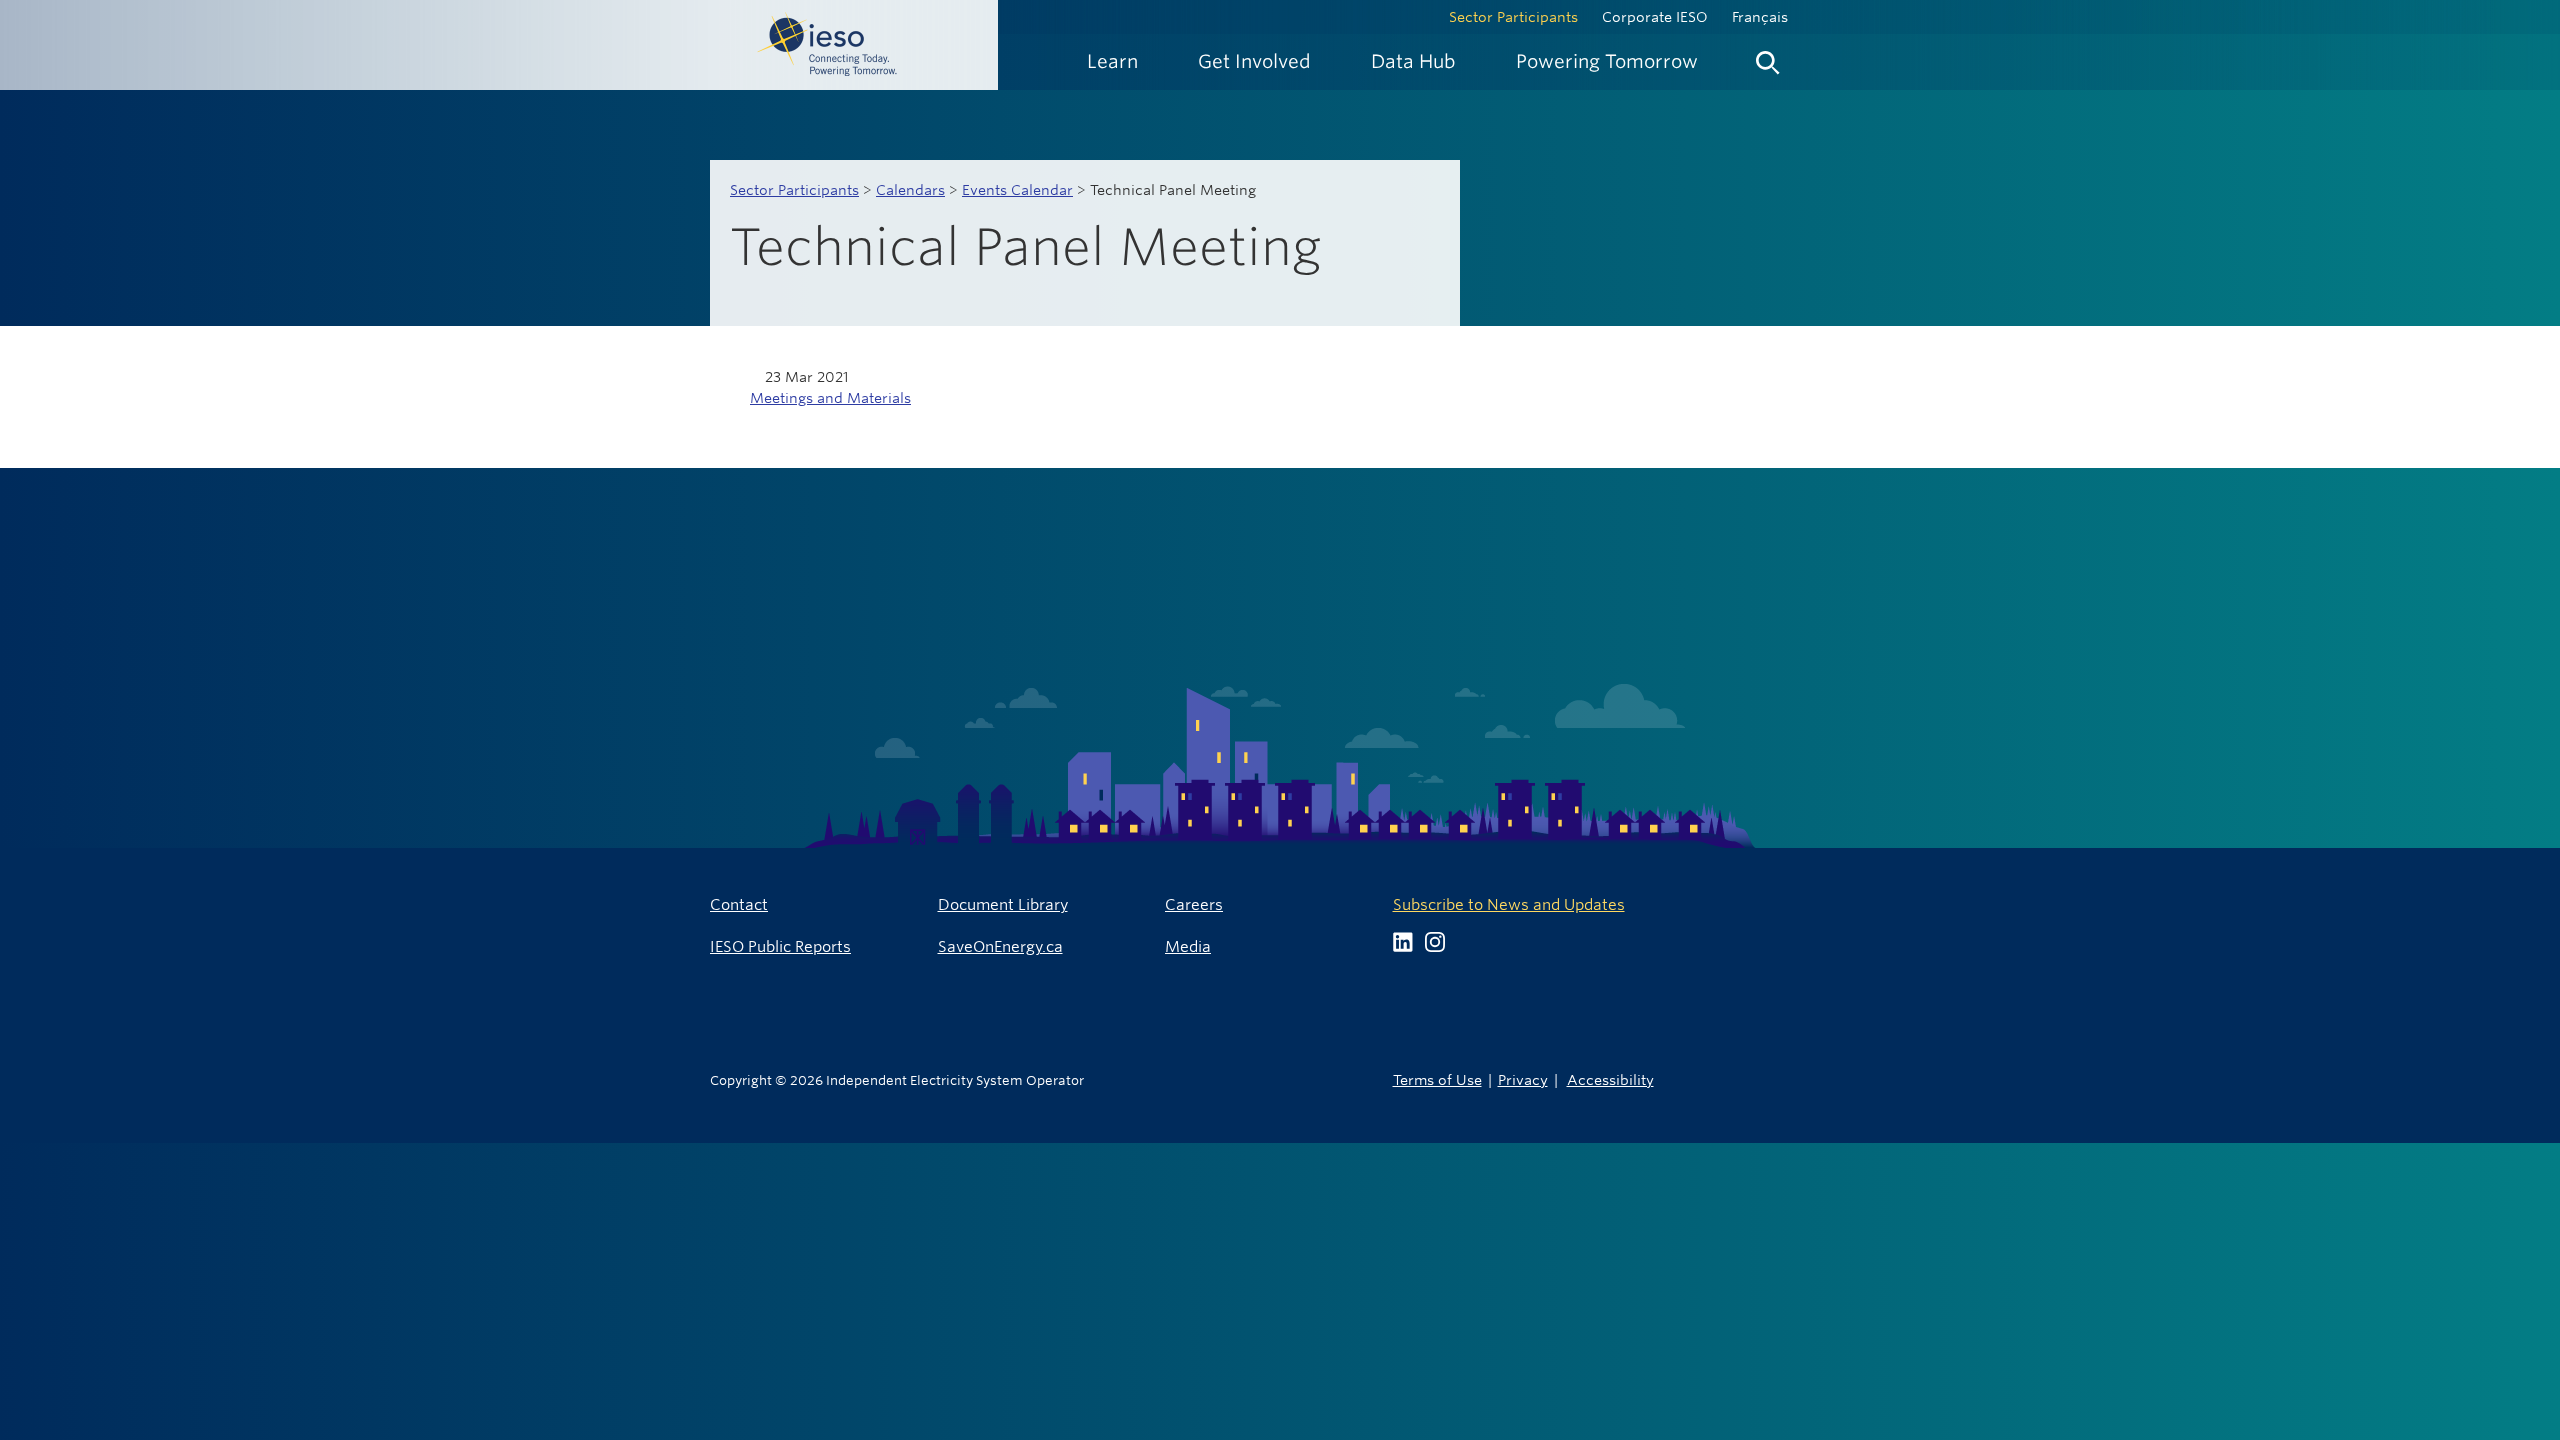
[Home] (499, 45)
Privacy (1523, 1079)
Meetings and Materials (830, 398)
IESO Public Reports (780, 946)
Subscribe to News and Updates (1509, 904)
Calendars (910, 190)
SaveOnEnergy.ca (1000, 946)
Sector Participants (1513, 17)
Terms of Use (1437, 1079)
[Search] (1768, 58)
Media (1188, 946)
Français (1760, 17)
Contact (739, 904)
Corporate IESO (1655, 17)
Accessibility (1610, 1079)
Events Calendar (1017, 190)
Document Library (1003, 904)
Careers (1194, 904)
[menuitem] (1112, 61)
